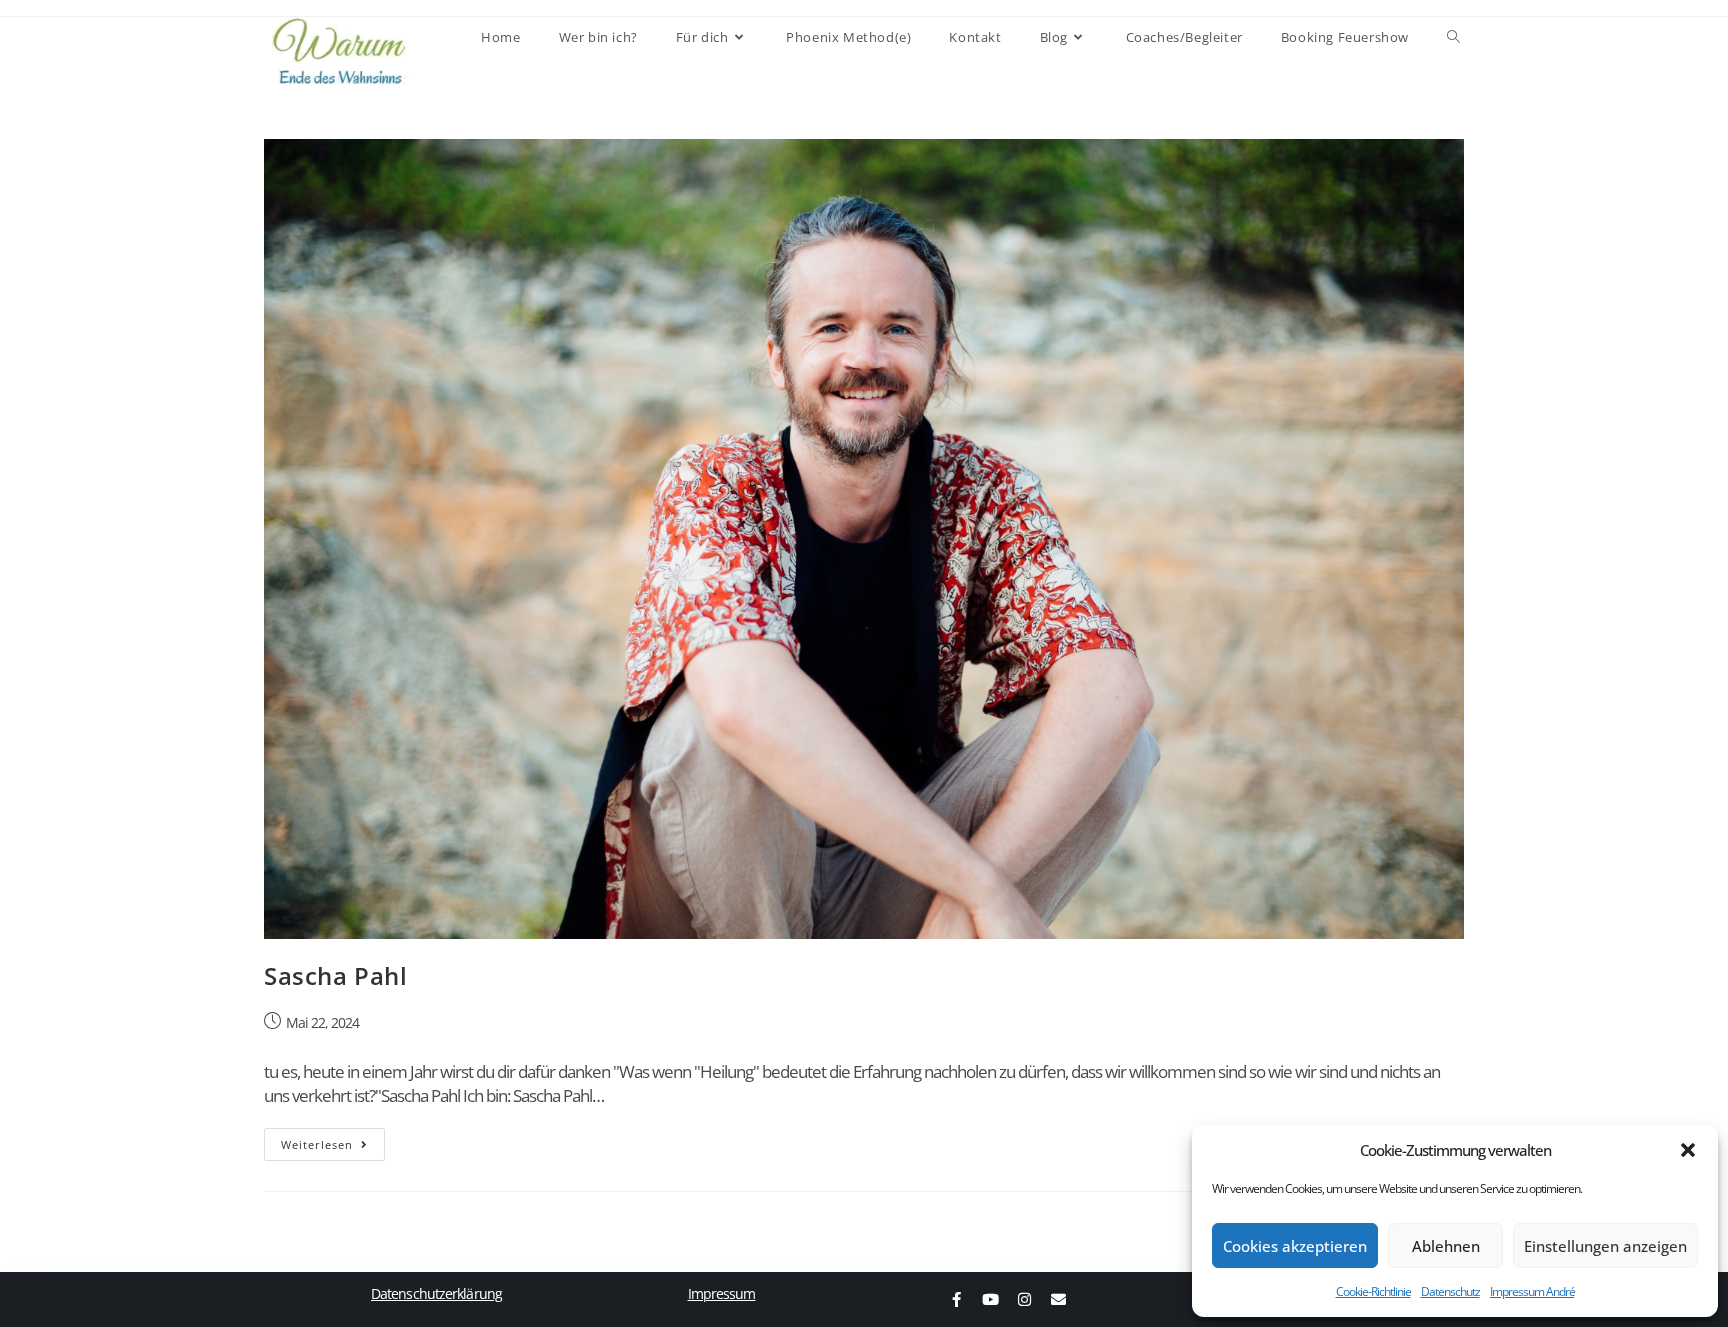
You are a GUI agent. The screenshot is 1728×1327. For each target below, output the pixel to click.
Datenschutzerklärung (436, 1293)
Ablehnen (1446, 1246)
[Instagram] (1023, 1299)
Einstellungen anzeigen (1605, 1246)
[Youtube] (989, 1299)
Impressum (722, 1293)
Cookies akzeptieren (1295, 1246)
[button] (1688, 1150)
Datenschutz (1450, 1291)
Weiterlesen (333, 1140)
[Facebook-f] (955, 1299)
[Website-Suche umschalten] (1453, 37)
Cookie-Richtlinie (1373, 1291)
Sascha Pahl (336, 975)
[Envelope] (1057, 1299)
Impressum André (1532, 1291)
